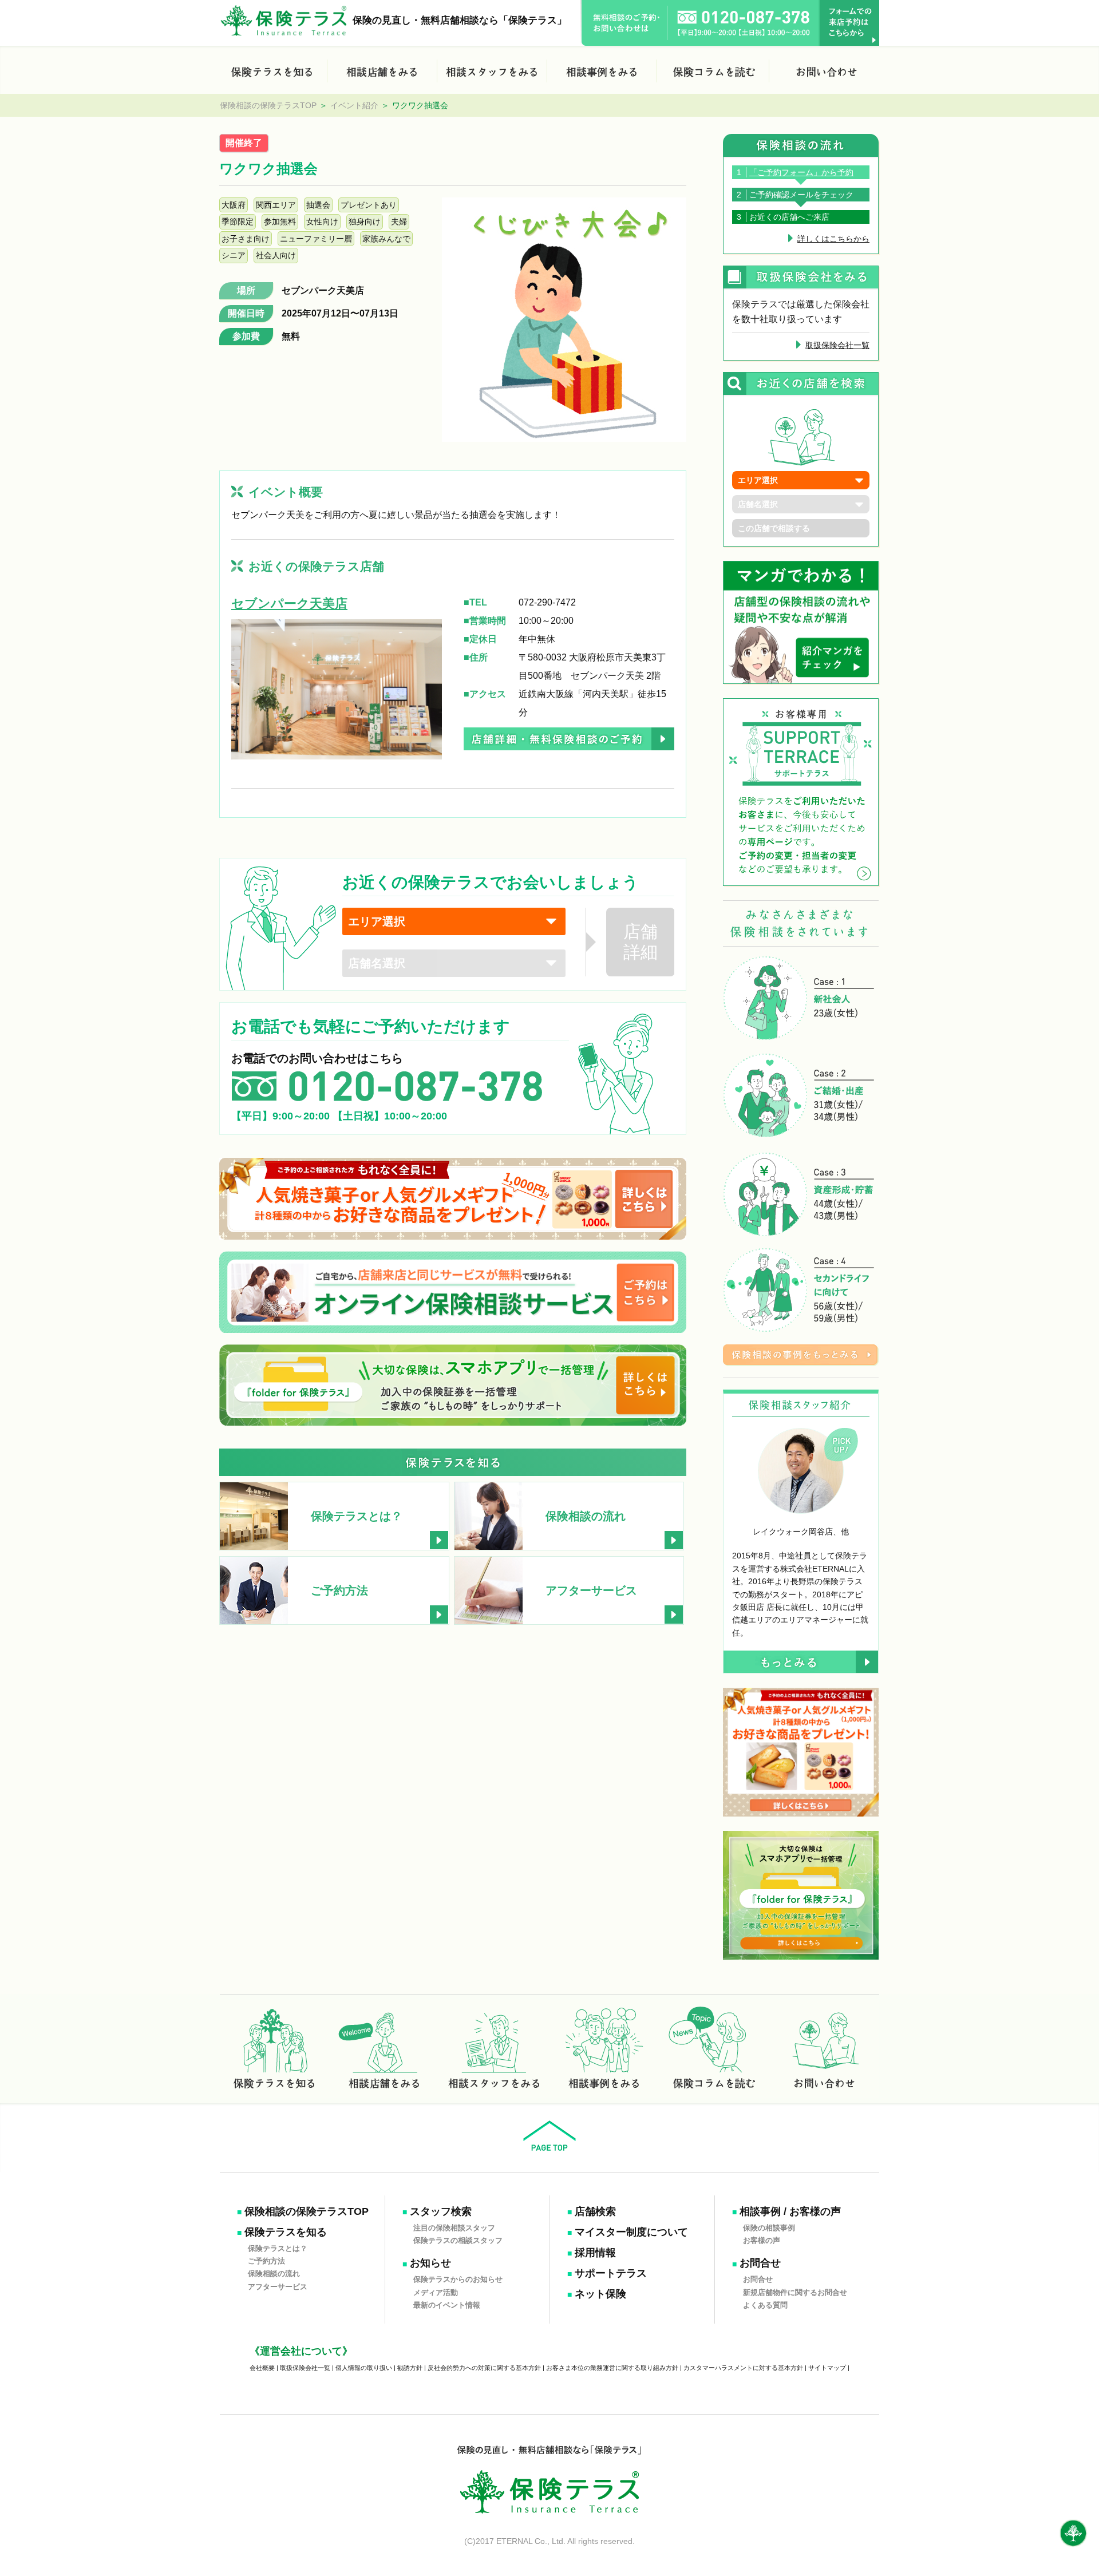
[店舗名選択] (454, 963)
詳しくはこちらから (833, 239)
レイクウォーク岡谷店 (793, 1532)
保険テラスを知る (286, 2232)
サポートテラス (611, 2273)
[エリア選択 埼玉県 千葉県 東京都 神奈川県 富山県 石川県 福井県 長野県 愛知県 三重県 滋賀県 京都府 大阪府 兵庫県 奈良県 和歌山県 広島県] (454, 921)
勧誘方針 (410, 2368)
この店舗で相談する (774, 528)
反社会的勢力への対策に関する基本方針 (484, 2368)
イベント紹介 (354, 105)
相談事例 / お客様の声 (790, 2211)
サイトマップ (827, 2368)
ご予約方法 (266, 2261)
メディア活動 (436, 2292)
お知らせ (430, 2263)
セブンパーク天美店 (323, 290)
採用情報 (595, 2253)
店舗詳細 (641, 942)
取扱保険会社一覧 (837, 345)
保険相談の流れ (274, 2274)
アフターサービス (278, 2286)
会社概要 (262, 2368)
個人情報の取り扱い (364, 2368)
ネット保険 (600, 2294)
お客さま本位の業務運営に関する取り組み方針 (612, 2368)
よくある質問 (765, 2305)
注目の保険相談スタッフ (454, 2227)
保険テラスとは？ (278, 2248)
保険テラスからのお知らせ (458, 2279)
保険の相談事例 (769, 2227)
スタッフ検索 (441, 2211)
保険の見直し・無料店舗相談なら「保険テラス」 (460, 20)
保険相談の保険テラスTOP (268, 105)
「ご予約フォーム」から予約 (801, 172)
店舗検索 (595, 2211)
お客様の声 (762, 2240)
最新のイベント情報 (447, 2305)
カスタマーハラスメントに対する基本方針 (743, 2368)
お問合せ (760, 2263)
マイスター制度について (631, 2232)
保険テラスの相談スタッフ (458, 2240)
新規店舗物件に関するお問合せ (795, 2292)
